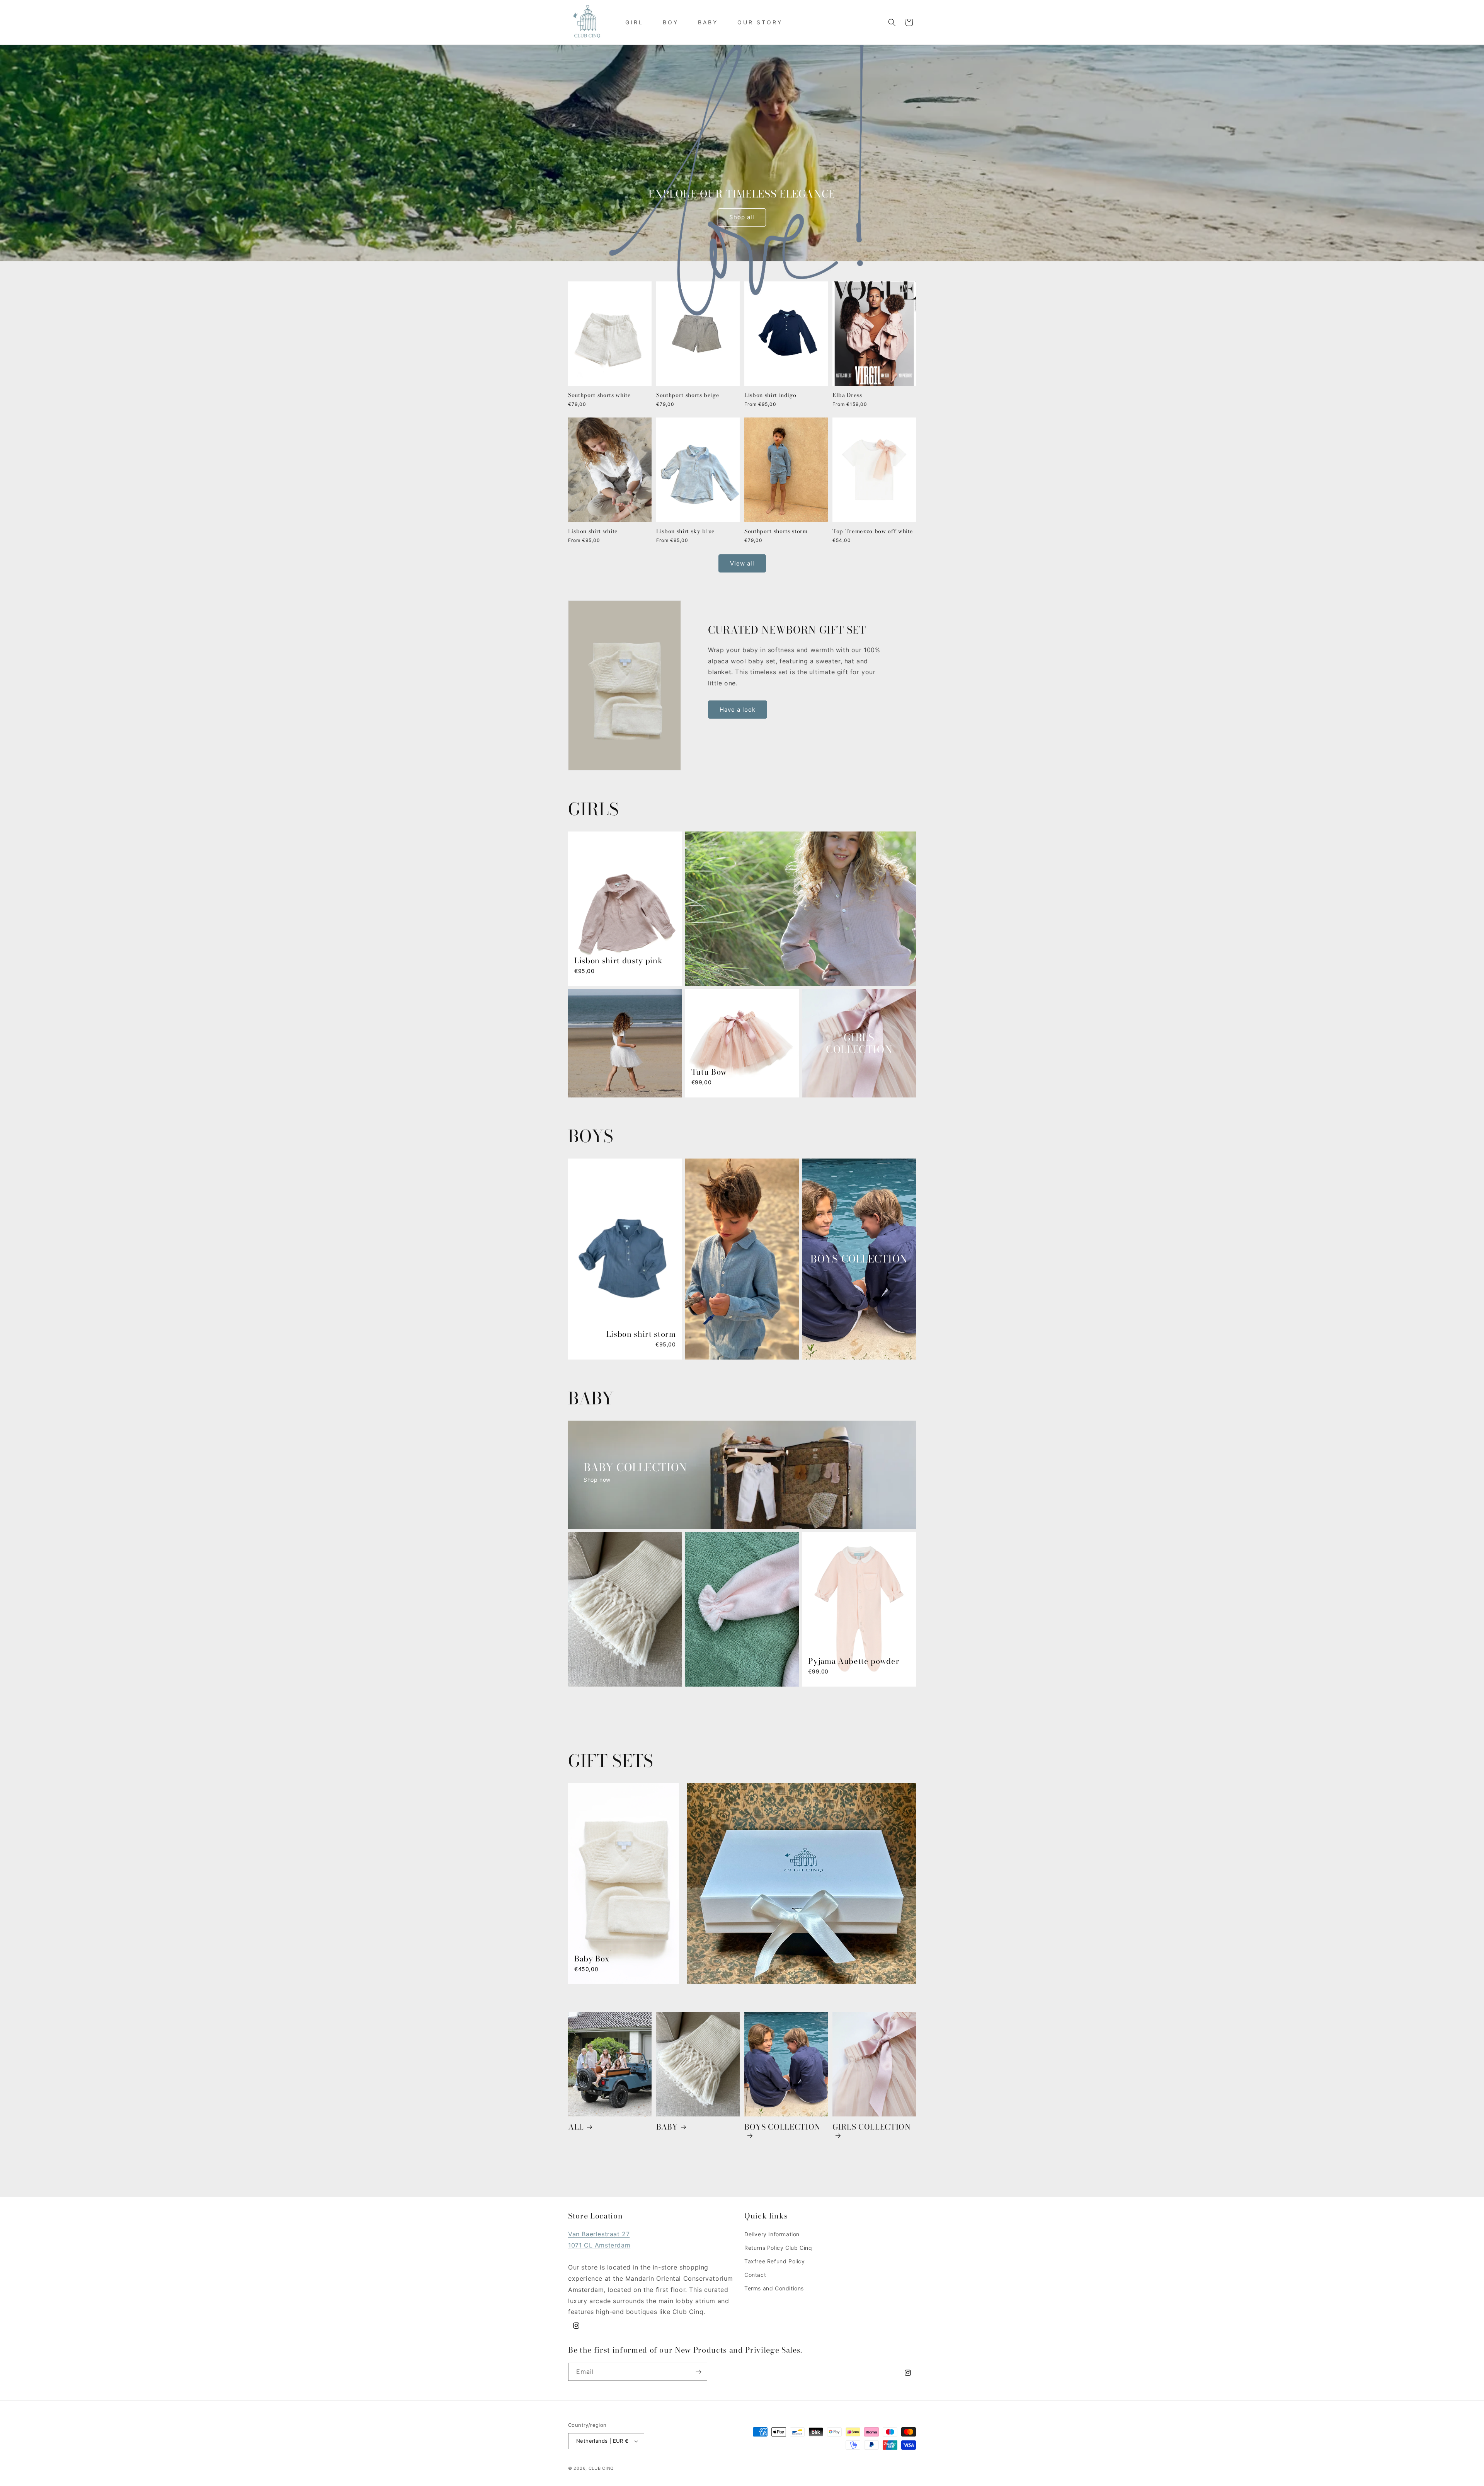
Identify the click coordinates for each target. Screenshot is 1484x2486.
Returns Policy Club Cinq (778, 2248)
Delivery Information (772, 2234)
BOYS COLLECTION (782, 2128)
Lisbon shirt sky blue (686, 532)
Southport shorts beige (688, 395)
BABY (667, 2127)
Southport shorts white (600, 395)
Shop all (742, 217)
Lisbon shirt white (593, 532)
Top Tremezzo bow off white (873, 532)
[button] (892, 22)
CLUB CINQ (601, 2468)
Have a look (738, 710)
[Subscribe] (698, 2372)
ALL (576, 2127)
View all (742, 563)
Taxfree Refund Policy (775, 2261)
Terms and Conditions (774, 2288)
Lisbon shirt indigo (770, 395)
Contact (755, 2275)
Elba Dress (847, 395)
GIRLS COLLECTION (872, 2128)
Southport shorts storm (776, 532)
